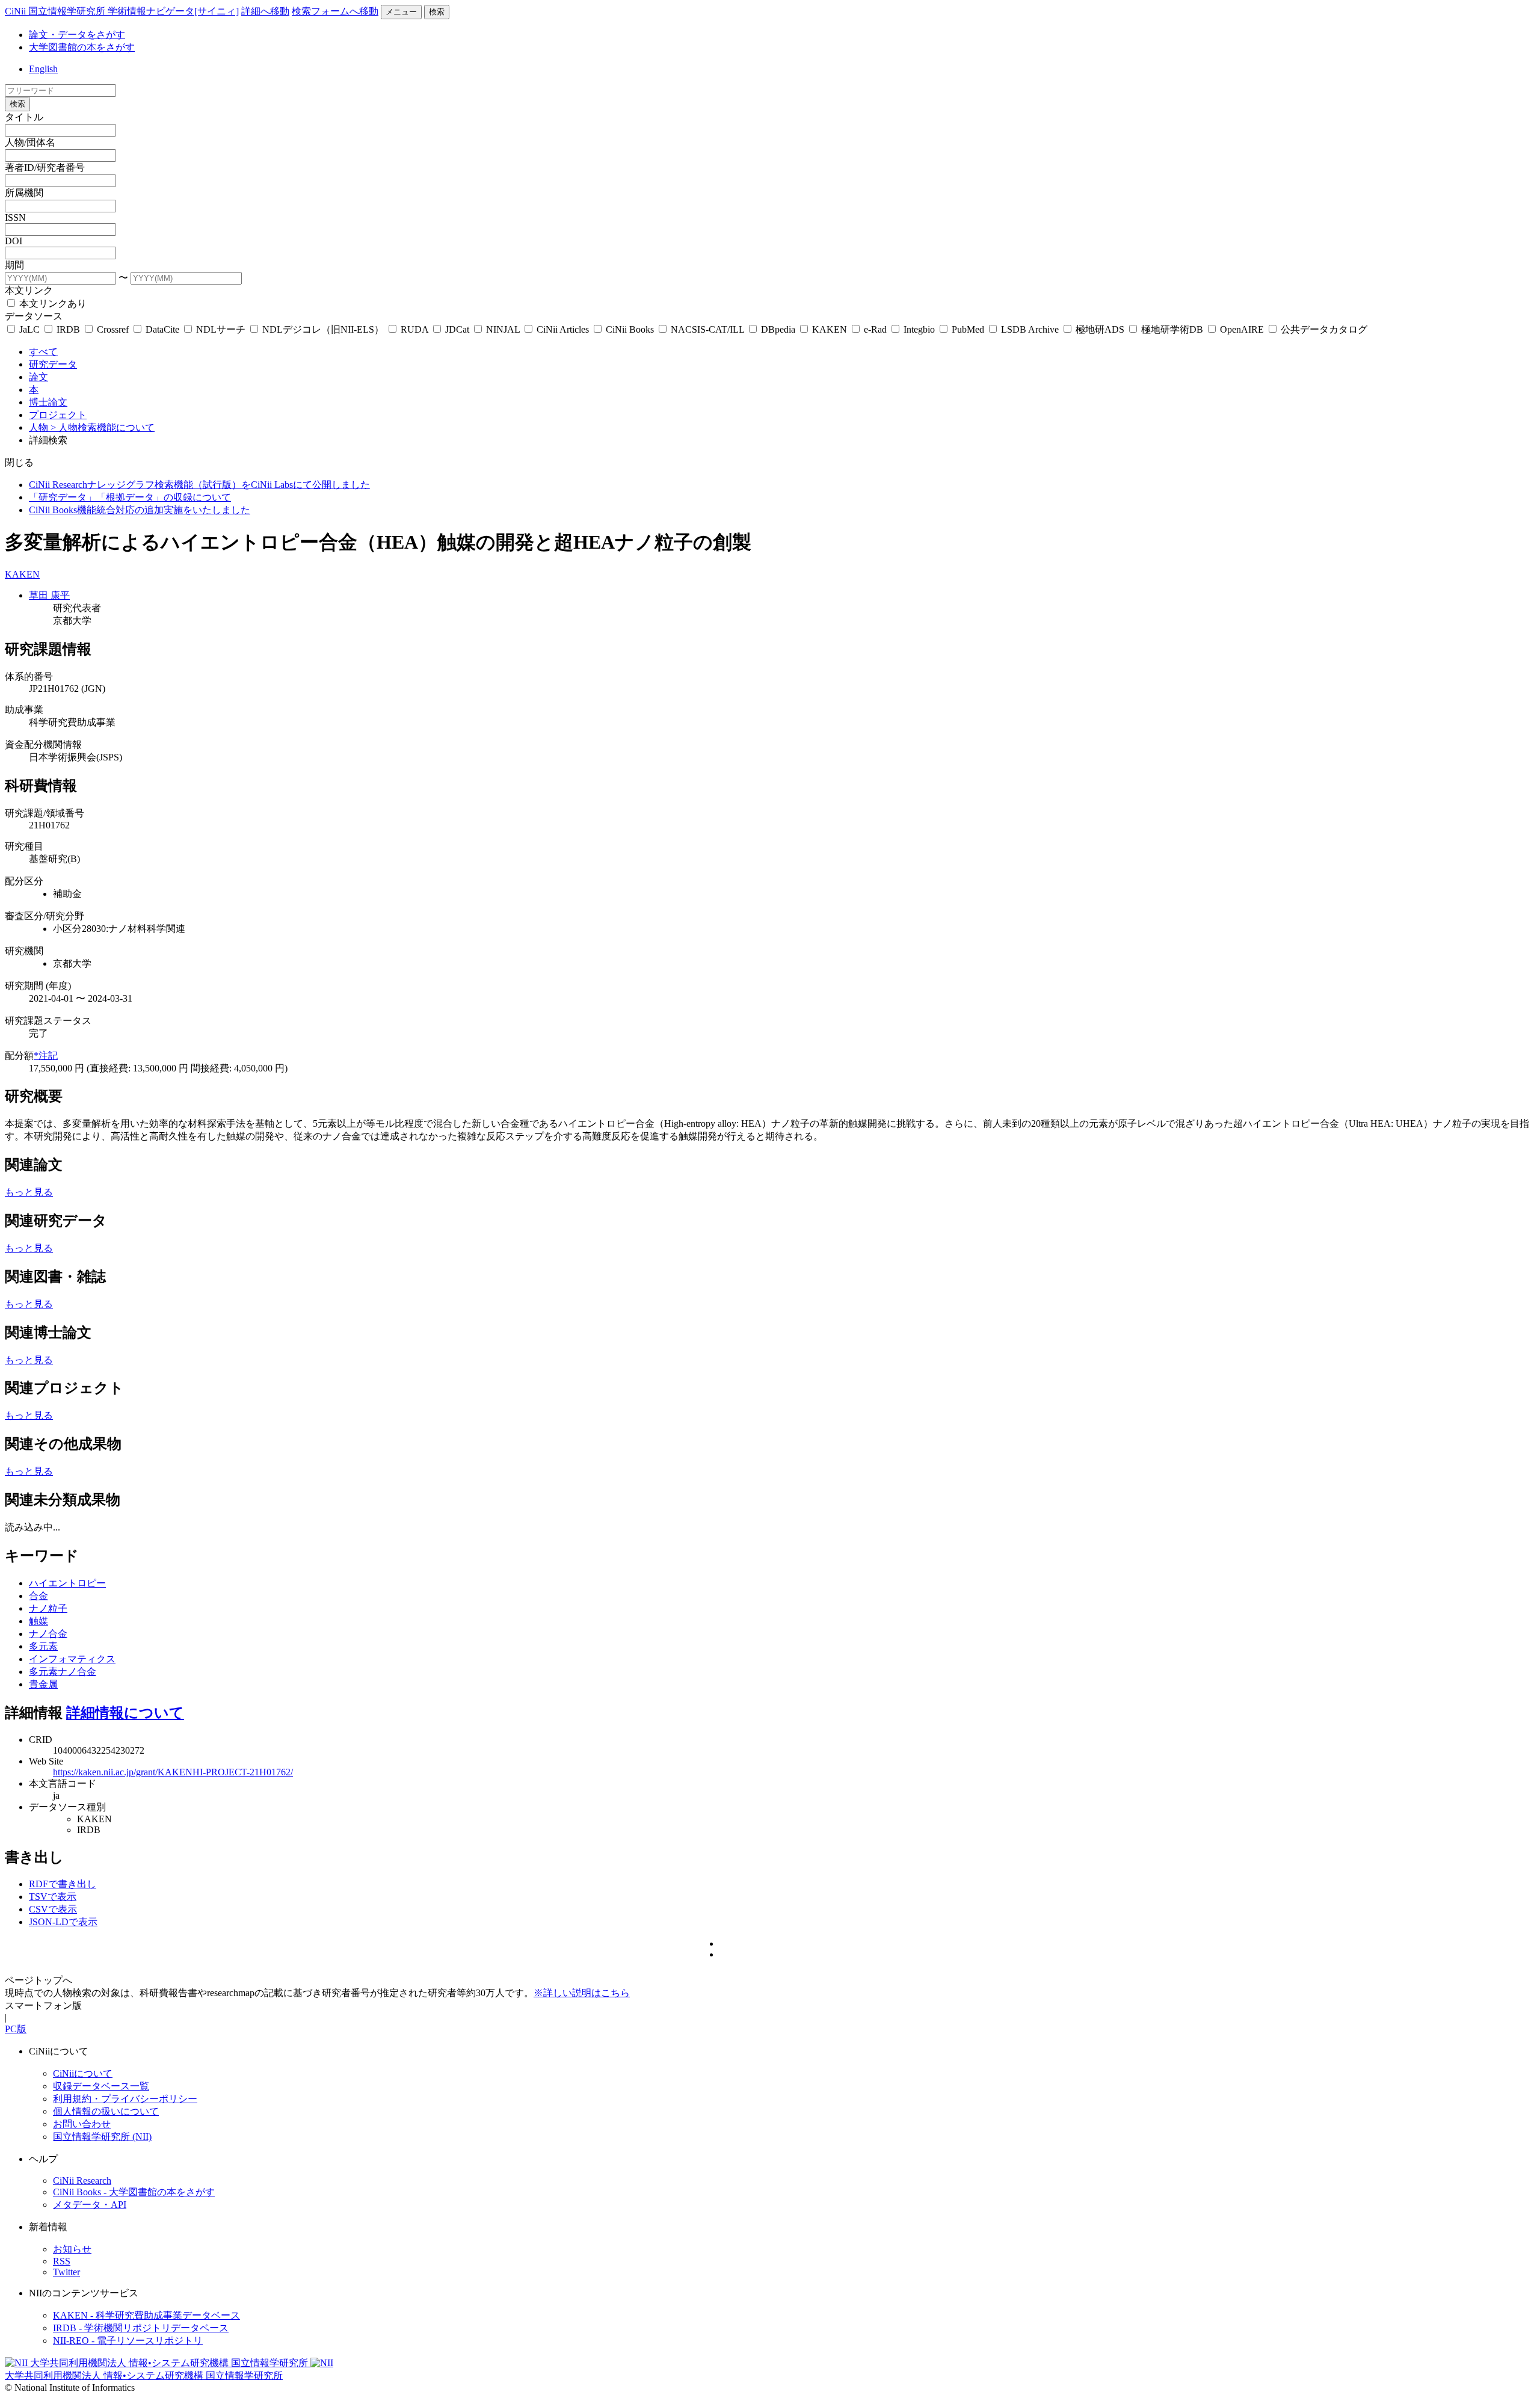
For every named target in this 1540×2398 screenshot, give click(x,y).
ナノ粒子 (48, 1608)
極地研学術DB (1172, 329)
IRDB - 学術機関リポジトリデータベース (141, 2328)
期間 (14, 265)
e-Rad (875, 329)
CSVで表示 (53, 1909)
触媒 (38, 1621)
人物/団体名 (30, 142)
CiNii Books (630, 329)
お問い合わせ (82, 2124)
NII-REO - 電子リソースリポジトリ (128, 2341)
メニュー (401, 12)
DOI (14, 241)
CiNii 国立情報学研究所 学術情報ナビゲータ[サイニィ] (122, 11)
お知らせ (72, 2249)
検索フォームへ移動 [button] (335, 11)
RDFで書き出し (63, 1884)
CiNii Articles (563, 329)
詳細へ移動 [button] (265, 11)
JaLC (29, 329)
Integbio (919, 329)
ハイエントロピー (67, 1583)
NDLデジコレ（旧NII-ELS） (323, 329)
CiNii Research (82, 2181)
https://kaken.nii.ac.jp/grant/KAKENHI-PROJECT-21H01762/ (173, 1772)
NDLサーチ (221, 329)
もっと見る (29, 1192)
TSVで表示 (53, 1897)
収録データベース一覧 (101, 2086)
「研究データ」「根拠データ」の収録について (130, 497)
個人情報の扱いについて (106, 2111)
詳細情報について (125, 1713)
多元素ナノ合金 (63, 1672)
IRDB (68, 329)
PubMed (968, 329)
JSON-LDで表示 (63, 1922)
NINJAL (503, 329)
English (43, 69)
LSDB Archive (1030, 329)
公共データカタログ (1323, 329)
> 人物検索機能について (103, 427)
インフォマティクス (72, 1659)
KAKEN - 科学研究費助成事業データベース (146, 2315)
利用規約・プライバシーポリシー (125, 2099)
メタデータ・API (90, 2205)
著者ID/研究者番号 (45, 168)
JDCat (457, 329)
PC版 (16, 2029)
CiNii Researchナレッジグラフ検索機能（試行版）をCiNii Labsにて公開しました (199, 485)
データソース (34, 316)
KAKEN (830, 329)
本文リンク (29, 290)
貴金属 (43, 1684)
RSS (62, 2261)
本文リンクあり (52, 304)
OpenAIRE (1242, 329)
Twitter (66, 2272)
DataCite (162, 329)
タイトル (24, 117)
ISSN (15, 217)
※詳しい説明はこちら (582, 1993)
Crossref (113, 329)
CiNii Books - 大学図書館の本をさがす (134, 2192)
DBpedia (778, 329)
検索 (437, 12)
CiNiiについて (83, 2073)
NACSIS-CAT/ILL (707, 329)
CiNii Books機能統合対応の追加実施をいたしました (140, 510)
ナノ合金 (48, 1634)
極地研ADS (1100, 329)
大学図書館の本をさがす (82, 47)
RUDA (414, 329)
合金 (38, 1596)
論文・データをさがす (77, 35)
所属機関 (24, 193)
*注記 (46, 1056)
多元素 (43, 1646)
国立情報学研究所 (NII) (102, 2137)
